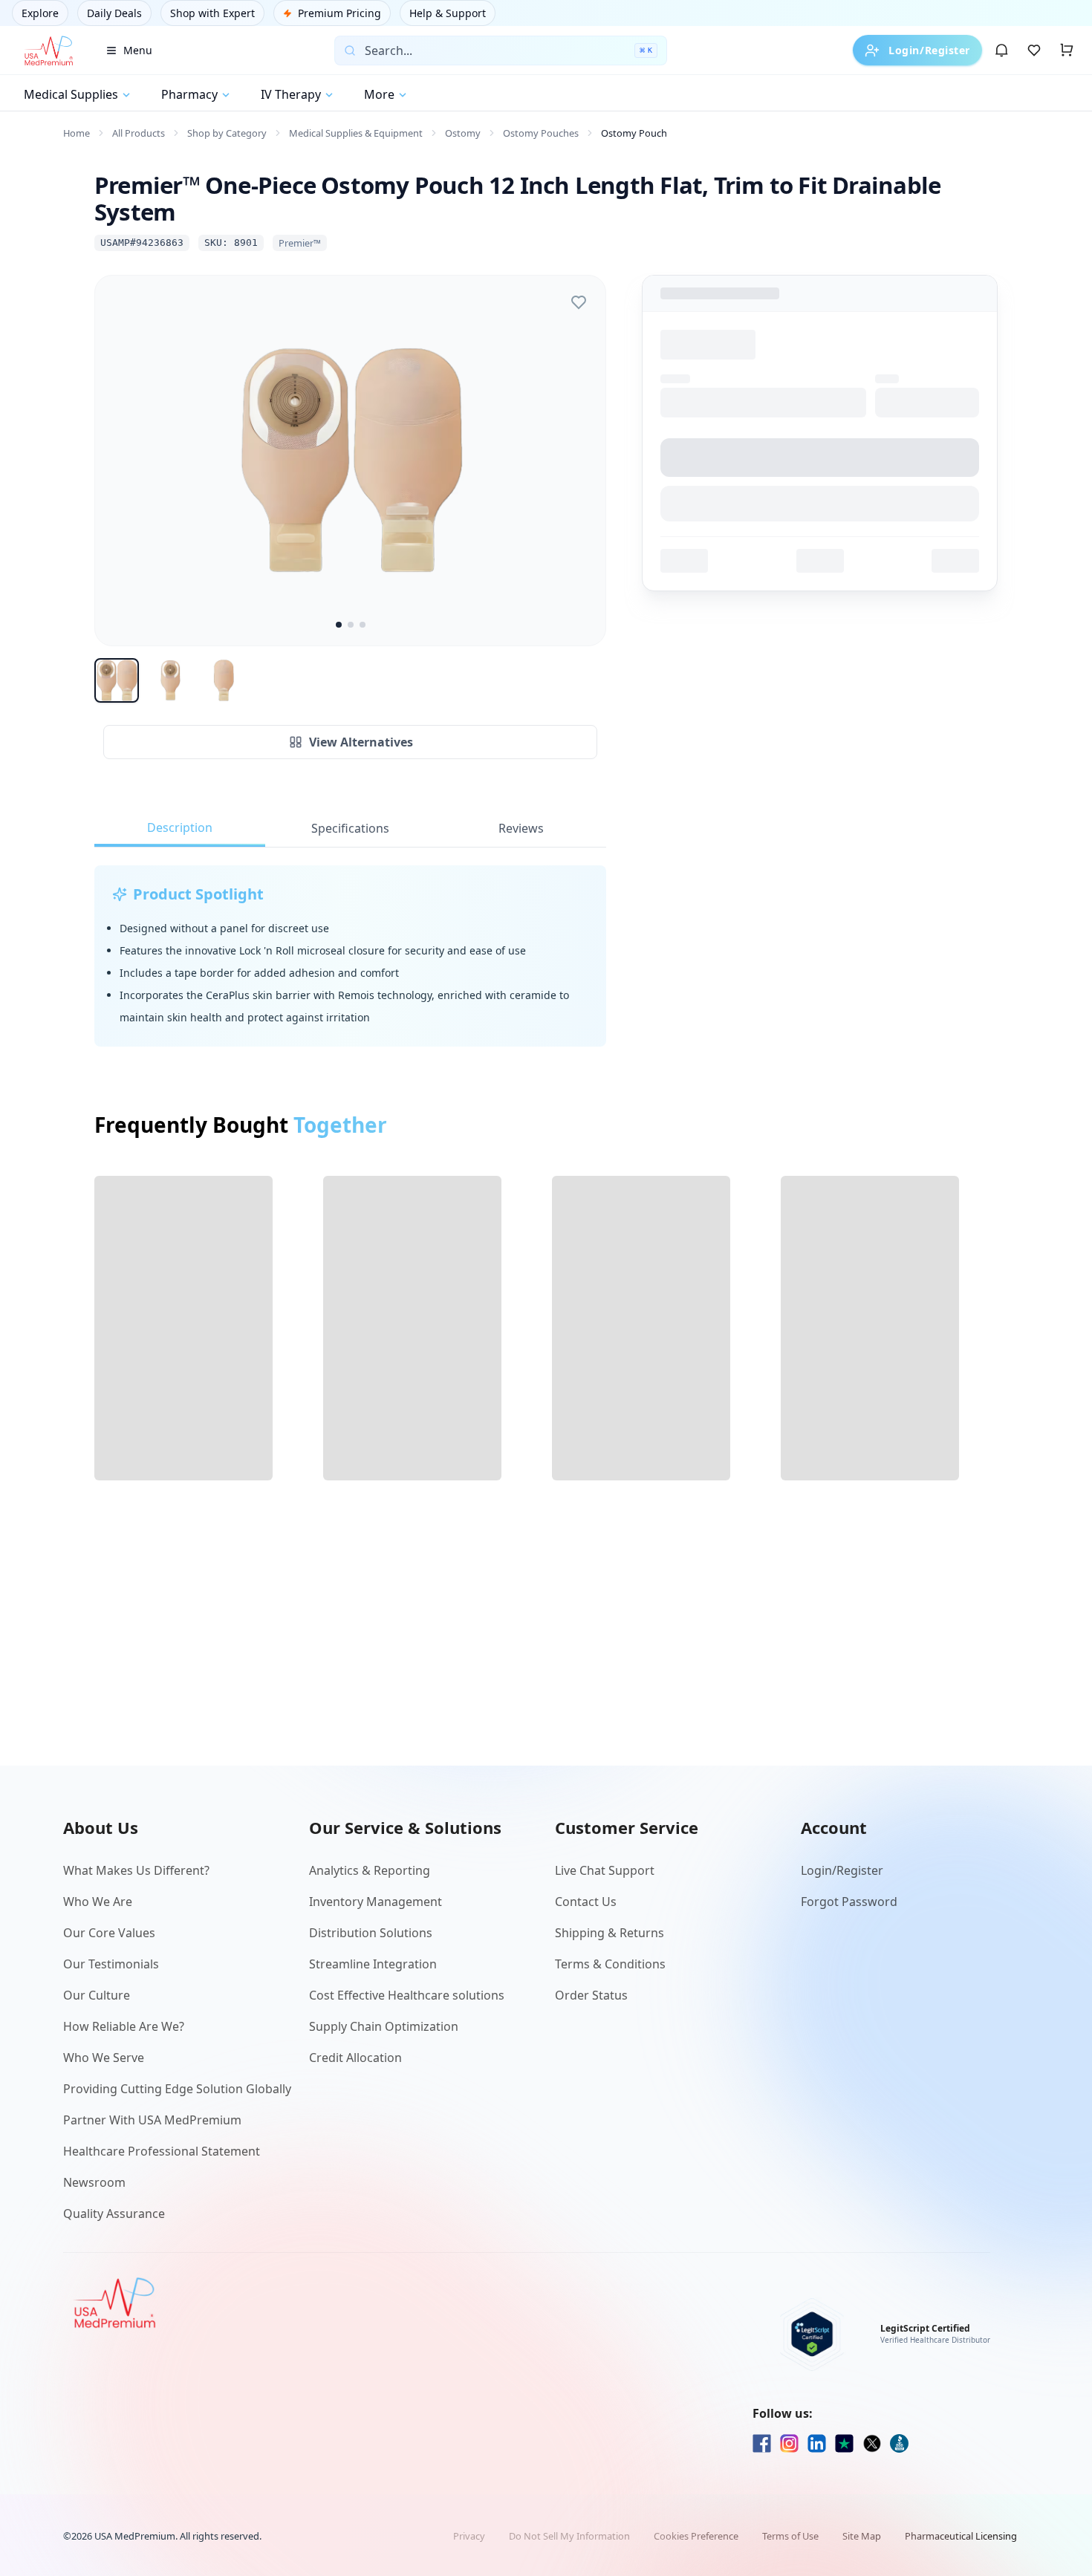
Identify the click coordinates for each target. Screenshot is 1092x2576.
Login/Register (929, 50)
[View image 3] (363, 625)
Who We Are (98, 1902)
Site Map (862, 2536)
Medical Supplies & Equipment (356, 133)
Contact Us (586, 1902)
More (379, 94)
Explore (40, 13)
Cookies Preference (696, 2536)
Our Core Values (109, 1933)
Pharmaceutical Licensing (961, 2536)
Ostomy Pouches (541, 133)
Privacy (469, 2536)
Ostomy (463, 133)
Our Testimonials (111, 1964)
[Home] (48, 51)
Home (77, 133)
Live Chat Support (605, 1870)
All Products (139, 133)
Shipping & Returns (610, 1933)
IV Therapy (291, 94)
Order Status (591, 1995)
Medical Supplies (71, 94)
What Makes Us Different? (136, 1870)
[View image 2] (351, 625)
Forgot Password (849, 1902)
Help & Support (448, 13)
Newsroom (94, 2182)
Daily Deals (114, 13)
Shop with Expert (212, 13)
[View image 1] (339, 625)
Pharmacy (189, 94)
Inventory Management (376, 1902)
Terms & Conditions (610, 1964)
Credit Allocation (355, 2058)
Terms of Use (790, 2536)
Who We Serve (104, 2058)
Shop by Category (227, 133)
